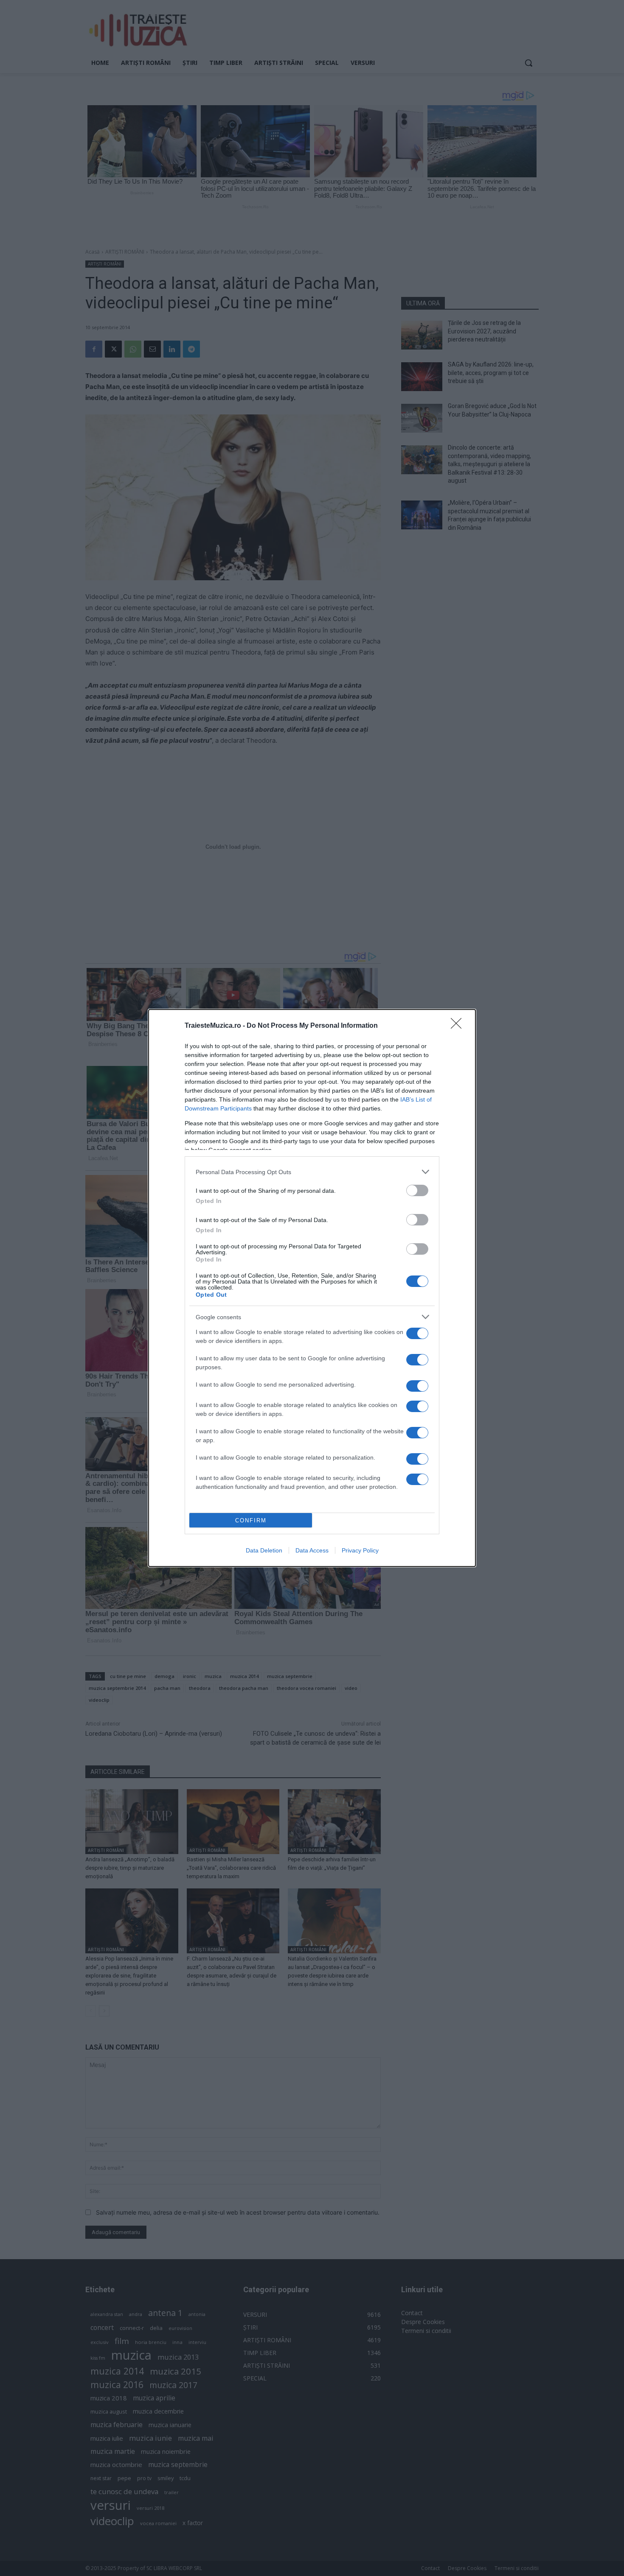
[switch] (417, 1190)
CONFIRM (251, 1520)
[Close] (459, 1026)
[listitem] (312, 1172)
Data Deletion (264, 1550)
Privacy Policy (360, 1550)
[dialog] (312, 1288)
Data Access (312, 1550)
